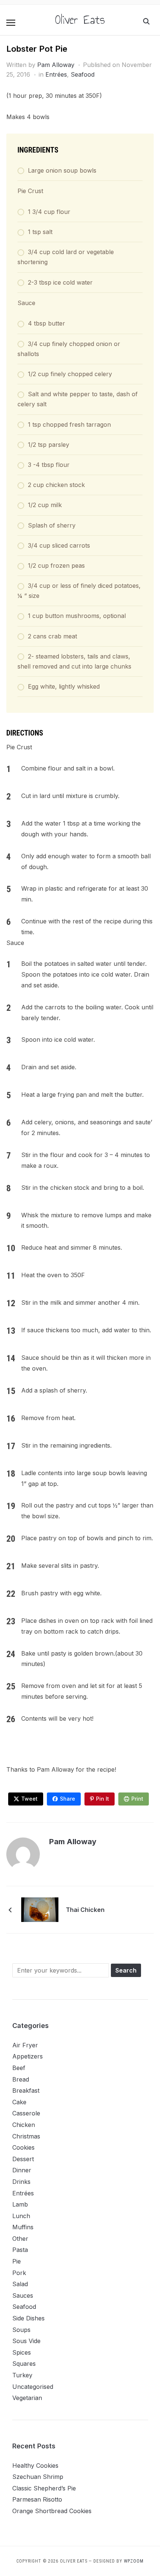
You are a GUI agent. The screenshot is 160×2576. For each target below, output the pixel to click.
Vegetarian (27, 2398)
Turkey (22, 2375)
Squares (24, 2364)
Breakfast (26, 2090)
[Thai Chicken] (40, 1909)
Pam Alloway (56, 65)
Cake (19, 2102)
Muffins (23, 2227)
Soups (21, 2330)
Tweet (29, 1799)
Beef (19, 2068)
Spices (22, 2352)
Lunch (21, 2216)
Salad (20, 2284)
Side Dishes (28, 2318)
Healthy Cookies (35, 2466)
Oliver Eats (80, 20)
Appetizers (28, 2056)
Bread (21, 2079)
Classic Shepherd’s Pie (44, 2488)
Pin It (103, 1799)
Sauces (23, 2295)
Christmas (26, 2136)
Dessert (23, 2159)
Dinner (22, 2170)
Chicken (24, 2125)
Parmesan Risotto (37, 2499)
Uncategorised (33, 2387)
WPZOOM (134, 2561)
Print (137, 1799)
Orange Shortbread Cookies (52, 2511)
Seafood (83, 74)
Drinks (21, 2182)
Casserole (26, 2113)
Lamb (20, 2204)
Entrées (56, 74)
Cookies (23, 2147)
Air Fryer (25, 2045)
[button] (11, 23)
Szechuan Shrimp (38, 2477)
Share (68, 1799)
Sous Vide (26, 2341)
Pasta (20, 2250)
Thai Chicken (85, 1910)
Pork (19, 2273)
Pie (17, 2261)
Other (20, 2239)
